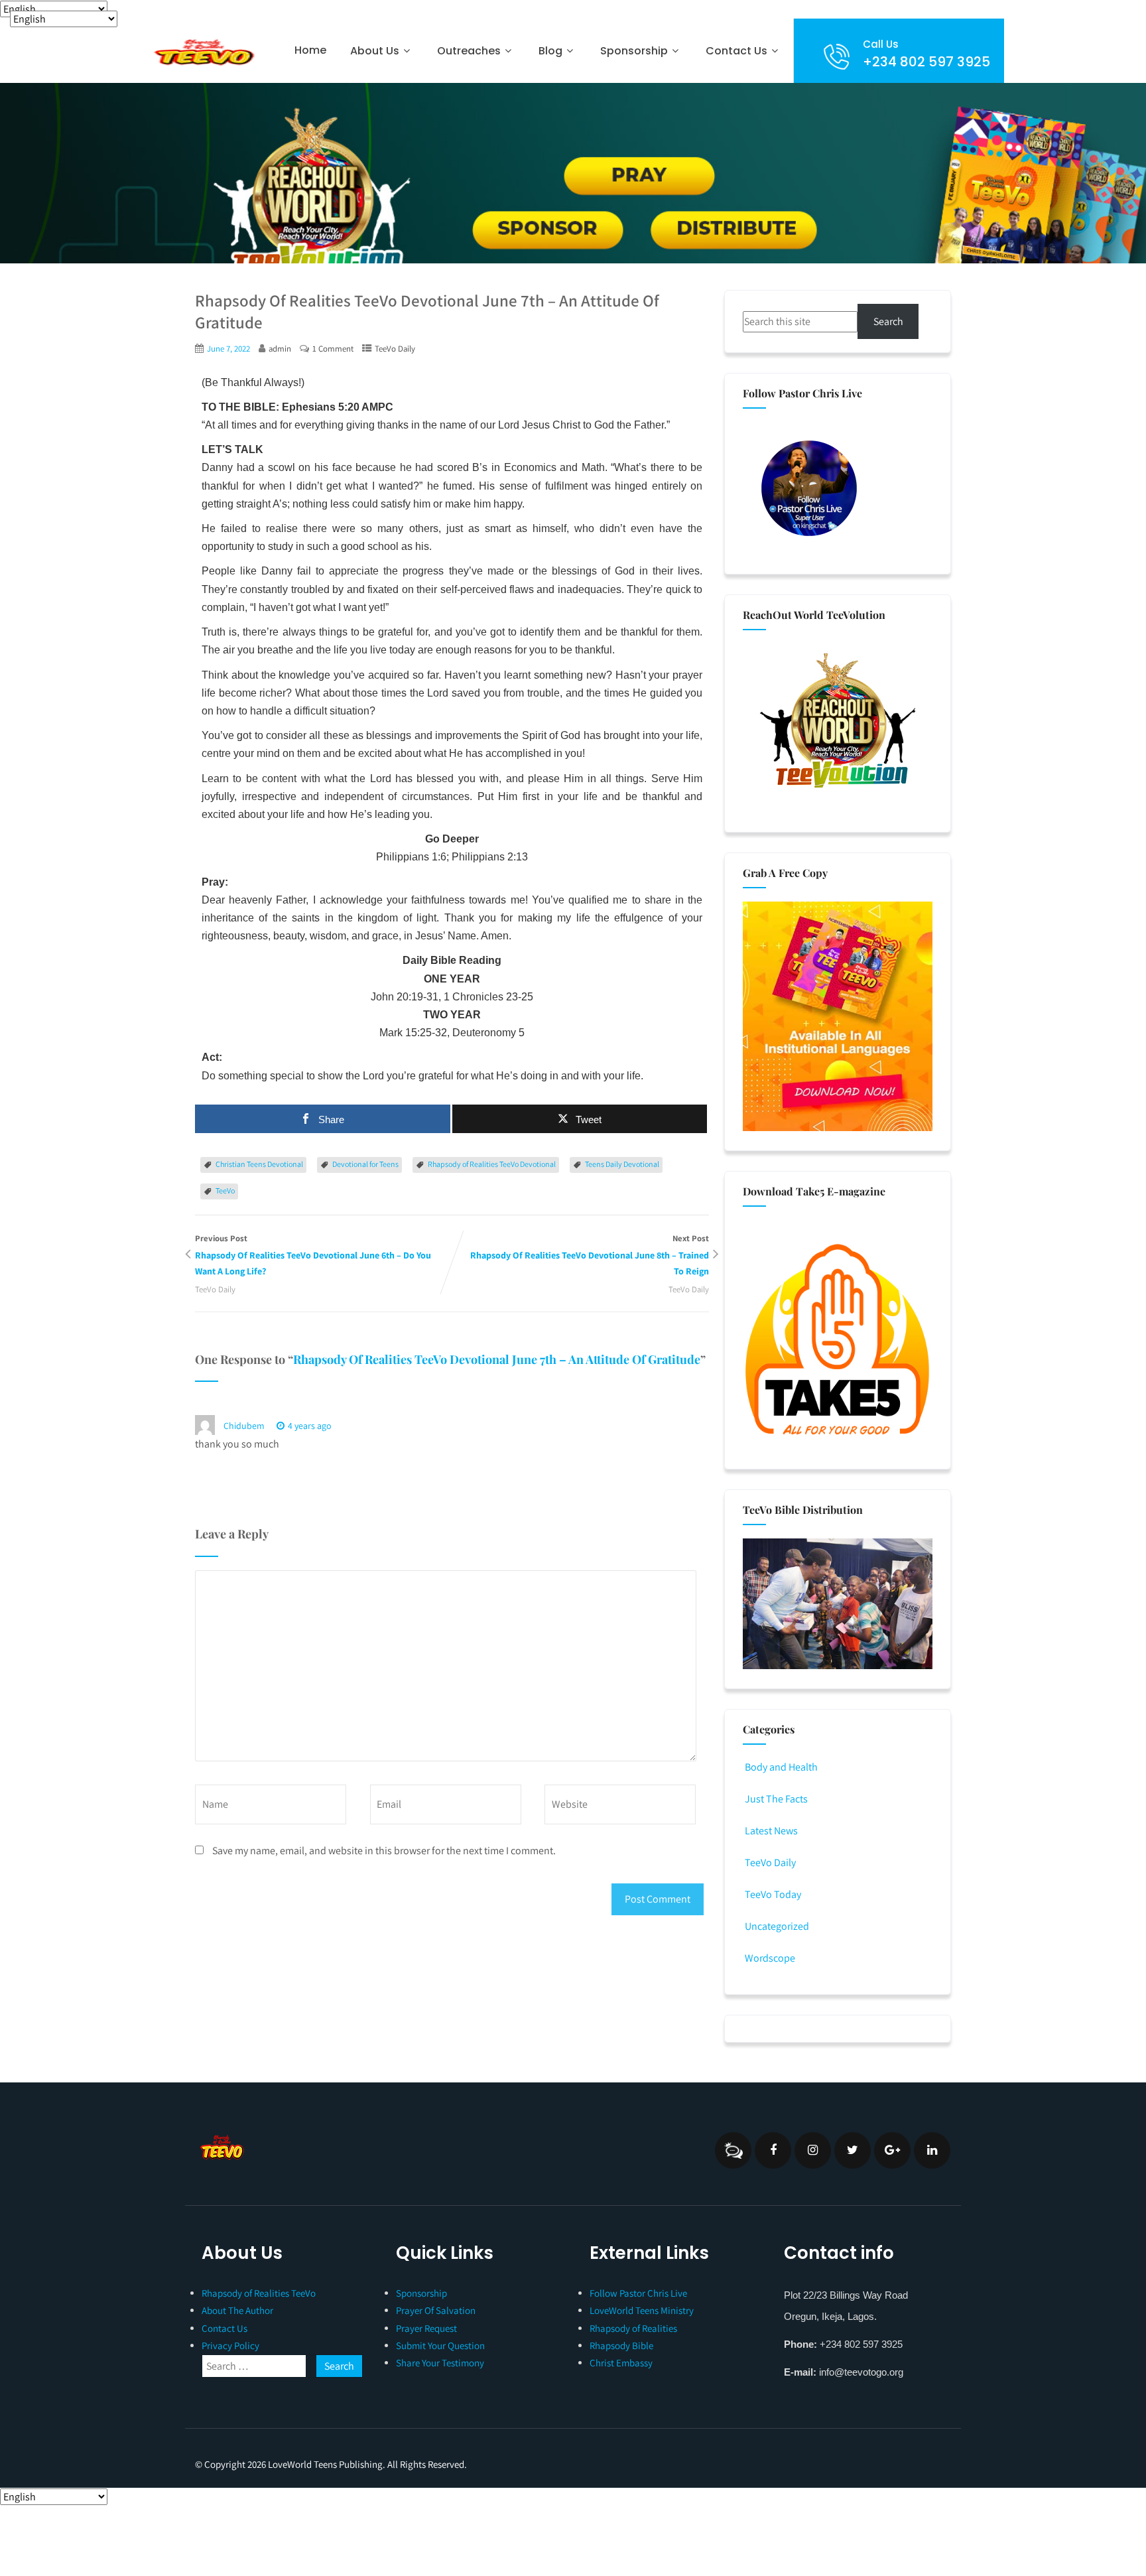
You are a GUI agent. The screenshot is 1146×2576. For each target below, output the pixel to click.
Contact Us (736, 51)
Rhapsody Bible (621, 2345)
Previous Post (313, 1255)
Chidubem (244, 1426)
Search (888, 321)
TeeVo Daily (395, 349)
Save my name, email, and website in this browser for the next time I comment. (384, 1851)
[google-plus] (892, 2150)
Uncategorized (777, 1926)
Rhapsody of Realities (633, 2328)
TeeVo (225, 1190)
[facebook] (773, 2150)
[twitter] (853, 2150)
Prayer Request (426, 2328)
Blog (550, 51)
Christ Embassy (621, 2363)
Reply (366, 1426)
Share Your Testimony (440, 2363)
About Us (375, 51)
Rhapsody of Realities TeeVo (259, 2293)
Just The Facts (776, 1799)
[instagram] (813, 2150)
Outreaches (469, 51)
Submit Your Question (440, 2345)
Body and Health (781, 1767)
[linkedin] (932, 2150)
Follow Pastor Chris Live (638, 2293)
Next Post (590, 1255)
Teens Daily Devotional (622, 1164)
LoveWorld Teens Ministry (642, 2310)
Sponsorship (421, 2293)
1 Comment (333, 349)
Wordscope (770, 1958)
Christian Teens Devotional (259, 1164)
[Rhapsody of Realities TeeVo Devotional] (203, 52)
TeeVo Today (773, 1894)
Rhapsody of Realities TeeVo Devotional (492, 1164)
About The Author (237, 2310)
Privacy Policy (230, 2345)
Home (310, 50)
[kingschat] (733, 2150)
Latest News (771, 1831)
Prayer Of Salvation (436, 2310)
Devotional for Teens (365, 1164)
